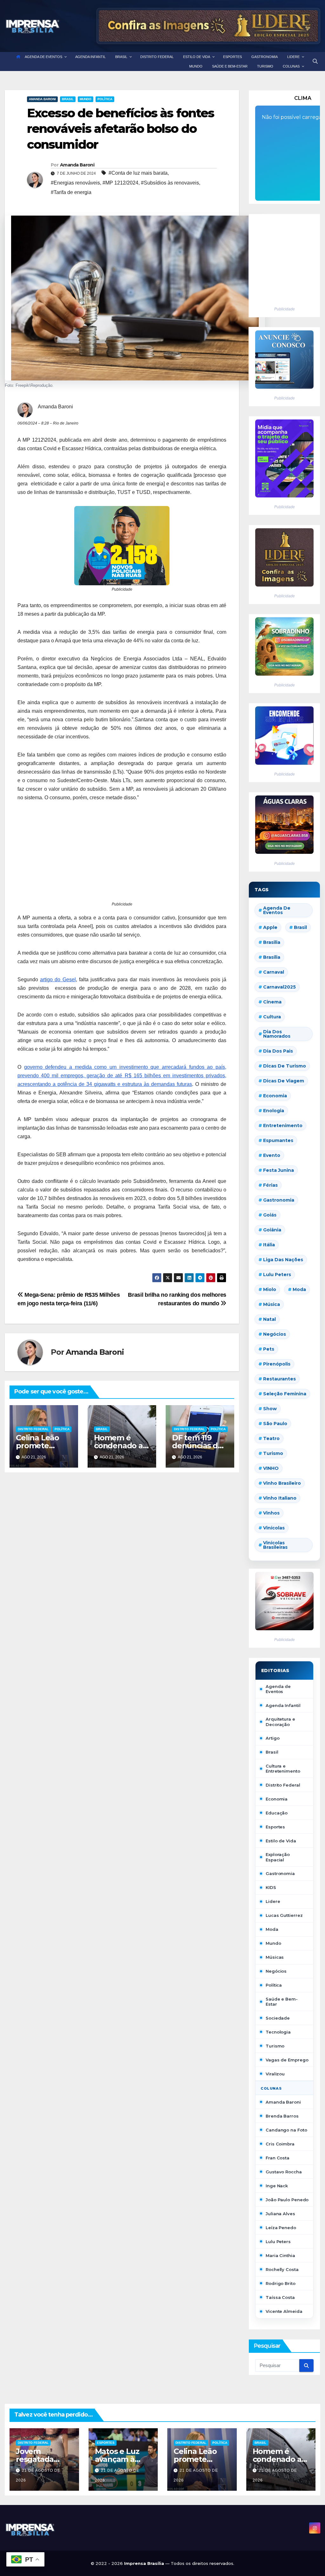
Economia (275, 1096)
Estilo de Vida (281, 1841)
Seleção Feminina (285, 1394)
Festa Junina (279, 1170)
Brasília (272, 957)
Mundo (86, 99)
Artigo (272, 1738)
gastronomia (279, 1200)
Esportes (275, 1827)
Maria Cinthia (280, 2255)
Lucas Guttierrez (284, 1915)
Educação (277, 1813)
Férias (270, 1185)
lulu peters (277, 1275)
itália (269, 1245)
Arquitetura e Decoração (280, 1722)
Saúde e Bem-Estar (282, 2002)
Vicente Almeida (284, 2311)
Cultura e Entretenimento (283, 1768)
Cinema (272, 1002)
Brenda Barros (282, 2116)
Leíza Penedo (281, 2228)
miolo (270, 1289)
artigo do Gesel (58, 980)
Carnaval (274, 972)
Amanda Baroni (42, 99)
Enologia (274, 1111)
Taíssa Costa (280, 2297)
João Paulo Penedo (287, 2200)
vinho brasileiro (282, 1483)
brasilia (272, 942)
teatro (271, 1438)
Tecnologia (278, 2032)
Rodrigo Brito (281, 2283)
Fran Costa (278, 2158)
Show (270, 1409)
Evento (272, 1155)
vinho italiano (280, 1498)
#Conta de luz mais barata (138, 173)
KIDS (271, 1887)
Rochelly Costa (282, 2269)
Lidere (273, 1901)
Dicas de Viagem (284, 1081)
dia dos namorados (277, 1034)
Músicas (275, 1957)
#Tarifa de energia (71, 192)
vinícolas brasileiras (275, 1545)
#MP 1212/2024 (120, 183)
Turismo (273, 1453)
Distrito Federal (33, 1429)
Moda (299, 1289)
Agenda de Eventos (277, 910)
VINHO (271, 1468)
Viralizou (275, 2074)
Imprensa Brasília (145, 2563)
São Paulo (275, 1424)
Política (105, 99)
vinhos (271, 1513)
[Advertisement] (122, 856)
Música (272, 1304)
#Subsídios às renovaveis (170, 183)
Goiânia (272, 1230)
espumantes (278, 1140)
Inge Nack (277, 2186)
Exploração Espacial (278, 1857)
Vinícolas (274, 1528)
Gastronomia (280, 1873)
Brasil (68, 99)
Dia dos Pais (278, 1051)
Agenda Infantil (283, 1705)
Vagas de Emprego (287, 2060)
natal (269, 1319)
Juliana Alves (280, 2214)
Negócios (275, 1334)
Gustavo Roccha (284, 2172)
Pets (269, 1349)
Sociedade (278, 2018)
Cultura (272, 1017)
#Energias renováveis (75, 183)
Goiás (270, 1215)
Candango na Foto (286, 2130)
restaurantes (279, 1379)
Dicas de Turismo (285, 1066)
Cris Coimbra (280, 2144)
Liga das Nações (283, 1260)
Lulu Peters (278, 2242)
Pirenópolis (277, 1364)
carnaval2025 (279, 987)
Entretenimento (283, 1126)
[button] (315, 61)
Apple (270, 927)
